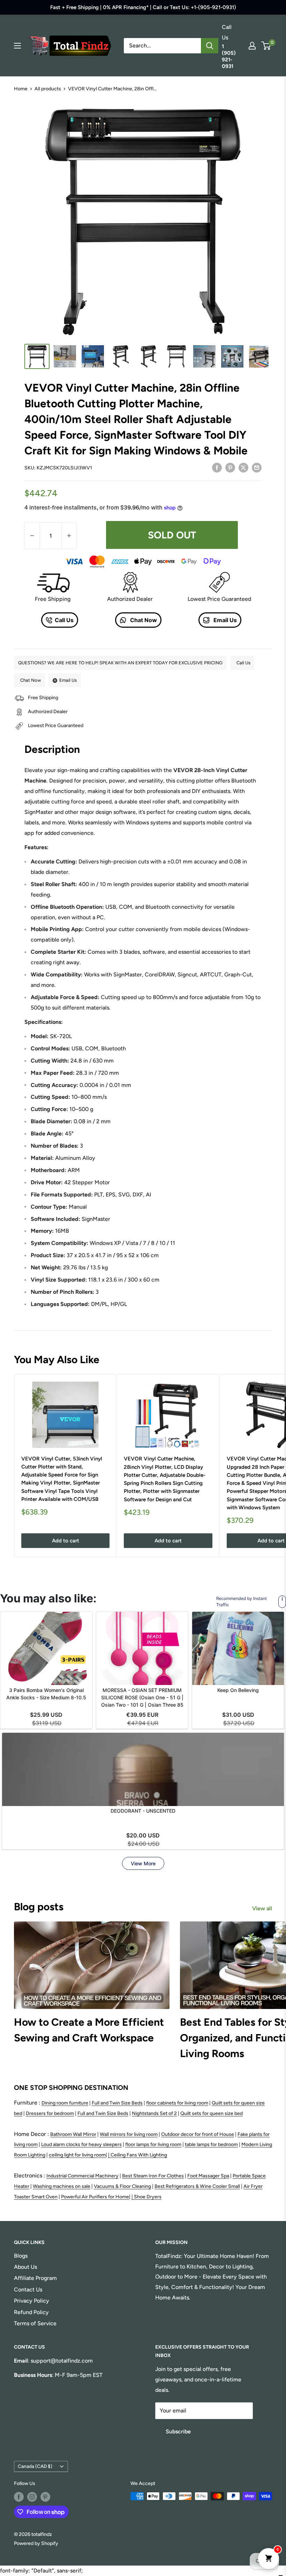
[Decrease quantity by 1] (32, 536)
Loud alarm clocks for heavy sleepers (81, 2144)
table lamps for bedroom (211, 2144)
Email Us (224, 620)
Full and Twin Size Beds (117, 2103)
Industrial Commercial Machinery (82, 2176)
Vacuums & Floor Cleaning (122, 2186)
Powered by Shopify (36, 2543)
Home (21, 89)
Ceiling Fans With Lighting (139, 2155)
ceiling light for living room (77, 2155)
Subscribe (178, 2431)
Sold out (172, 535)
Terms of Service (35, 2323)
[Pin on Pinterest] (230, 467)
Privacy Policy (32, 2301)
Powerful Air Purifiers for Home (95, 2197)
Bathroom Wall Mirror (73, 2134)
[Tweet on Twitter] (243, 467)
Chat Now (143, 620)
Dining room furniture (65, 2103)
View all (263, 1908)
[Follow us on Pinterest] (45, 2497)
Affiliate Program (35, 2278)
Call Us (64, 620)
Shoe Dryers (148, 2197)
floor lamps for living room (153, 2144)
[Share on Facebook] (217, 467)
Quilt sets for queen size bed (212, 2113)
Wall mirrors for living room (129, 2134)
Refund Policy (31, 2312)
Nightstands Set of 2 (154, 2113)
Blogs (21, 2256)
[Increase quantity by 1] (69, 536)
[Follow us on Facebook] (19, 2497)
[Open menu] (17, 46)
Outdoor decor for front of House (198, 2134)
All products (48, 89)
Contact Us (28, 2290)
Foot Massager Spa (208, 2176)
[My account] (252, 46)
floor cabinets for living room (177, 2103)
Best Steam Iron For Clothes (153, 2176)
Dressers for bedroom (50, 2113)
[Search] (210, 46)
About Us (25, 2267)
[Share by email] (257, 467)
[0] (266, 46)
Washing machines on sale (62, 2186)
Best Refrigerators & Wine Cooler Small (197, 2186)
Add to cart (66, 1541)
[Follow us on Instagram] (32, 2497)
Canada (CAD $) (35, 2466)
